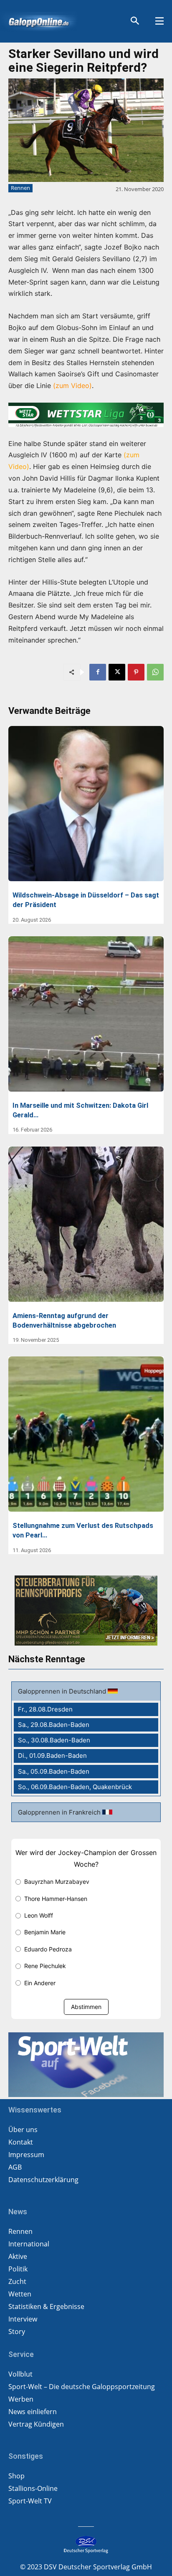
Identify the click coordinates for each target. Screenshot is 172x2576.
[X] (117, 672)
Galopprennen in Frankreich (60, 1812)
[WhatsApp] (155, 672)
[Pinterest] (136, 672)
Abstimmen (86, 2007)
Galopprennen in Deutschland (63, 1691)
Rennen (20, 188)
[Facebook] (98, 672)
